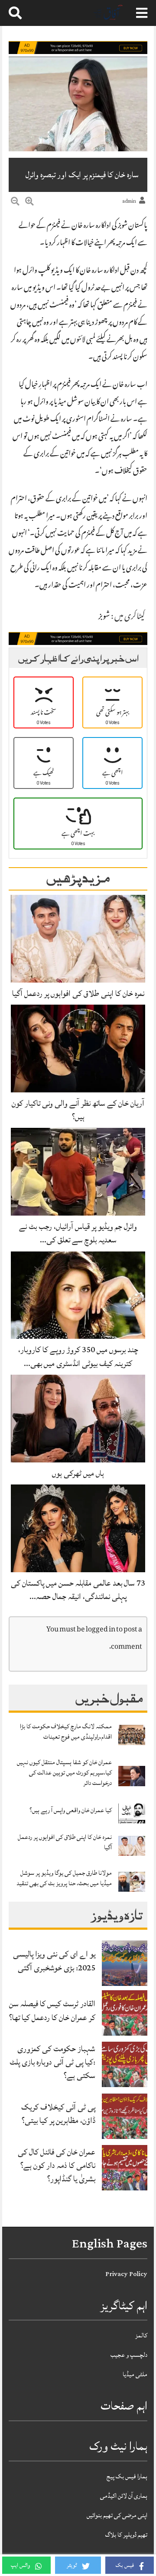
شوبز (104, 617)
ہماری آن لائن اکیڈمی (124, 2496)
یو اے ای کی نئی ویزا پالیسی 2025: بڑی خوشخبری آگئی (54, 1961)
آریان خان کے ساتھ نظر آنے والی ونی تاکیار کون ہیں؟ (78, 1110)
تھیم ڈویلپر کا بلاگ (126, 2535)
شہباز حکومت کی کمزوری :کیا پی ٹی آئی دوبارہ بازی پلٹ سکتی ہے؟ (52, 2062)
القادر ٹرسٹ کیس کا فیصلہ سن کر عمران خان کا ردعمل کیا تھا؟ (52, 2010)
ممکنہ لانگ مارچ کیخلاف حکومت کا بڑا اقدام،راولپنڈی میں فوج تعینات (66, 1732)
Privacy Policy (126, 2274)
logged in (101, 1630)
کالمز (141, 2335)
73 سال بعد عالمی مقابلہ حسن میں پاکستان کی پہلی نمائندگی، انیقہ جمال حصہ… (78, 1590)
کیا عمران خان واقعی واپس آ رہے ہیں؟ (71, 1810)
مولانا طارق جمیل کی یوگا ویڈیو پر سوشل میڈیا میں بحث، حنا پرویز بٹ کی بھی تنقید (64, 1878)
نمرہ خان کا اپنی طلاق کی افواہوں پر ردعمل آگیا (78, 993)
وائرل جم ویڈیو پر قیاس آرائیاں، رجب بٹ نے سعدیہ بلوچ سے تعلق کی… (78, 1233)
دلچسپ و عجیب (129, 2355)
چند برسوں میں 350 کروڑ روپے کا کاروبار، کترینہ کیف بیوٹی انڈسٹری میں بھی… (78, 1356)
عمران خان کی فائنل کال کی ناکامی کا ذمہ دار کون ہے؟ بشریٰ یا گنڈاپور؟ (57, 2165)
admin (129, 201)
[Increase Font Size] (29, 203)
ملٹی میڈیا (135, 2374)
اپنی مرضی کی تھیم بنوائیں (117, 2515)
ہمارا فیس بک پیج (127, 2476)
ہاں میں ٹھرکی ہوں (78, 1473)
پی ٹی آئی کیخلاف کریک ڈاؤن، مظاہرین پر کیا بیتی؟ (58, 2114)
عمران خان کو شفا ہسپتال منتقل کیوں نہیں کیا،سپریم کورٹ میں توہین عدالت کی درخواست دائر (64, 1773)
